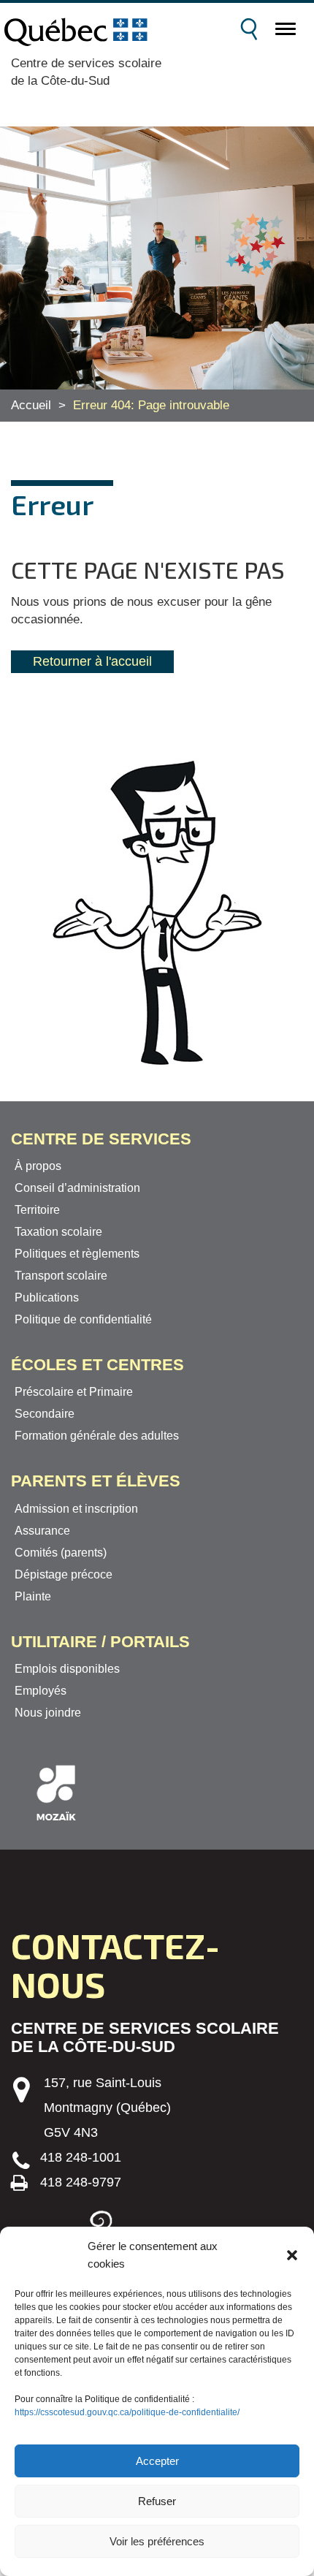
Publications (47, 1298)
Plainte (33, 1596)
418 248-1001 (81, 2157)
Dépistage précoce (64, 1574)
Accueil (31, 405)
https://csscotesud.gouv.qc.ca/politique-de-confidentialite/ (127, 2412)
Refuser (157, 2501)
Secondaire (45, 1414)
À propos (38, 1166)
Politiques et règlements (77, 1254)
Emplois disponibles (67, 1669)
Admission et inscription (76, 1509)
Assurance (42, 1531)
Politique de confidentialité (83, 1319)
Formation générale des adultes (97, 1436)
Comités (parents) (61, 1553)
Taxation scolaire (58, 1232)
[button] (292, 2255)
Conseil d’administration (77, 1188)
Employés (41, 1691)
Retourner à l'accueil (92, 661)
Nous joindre (48, 1713)
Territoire (37, 1210)
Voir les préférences (157, 2541)
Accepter (157, 2461)
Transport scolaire (61, 1276)
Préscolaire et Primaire (74, 1392)
